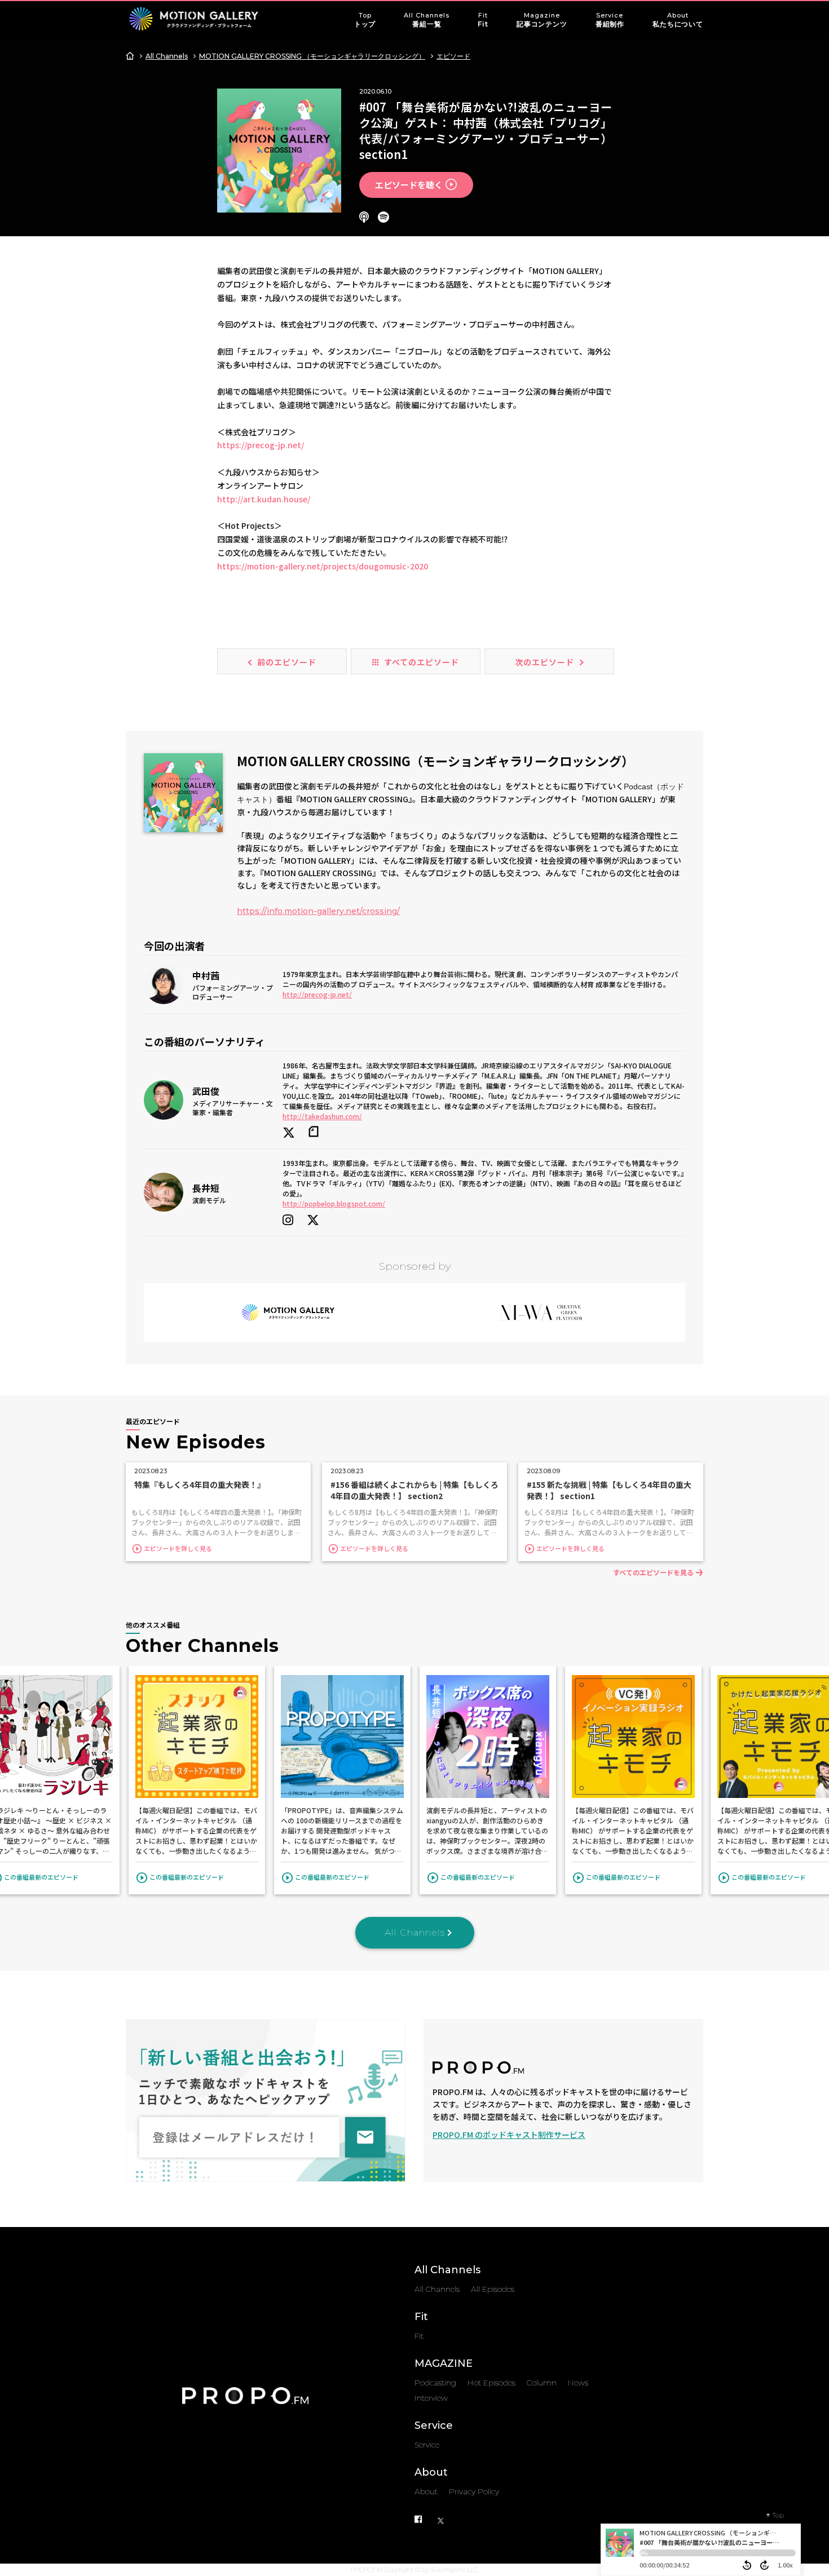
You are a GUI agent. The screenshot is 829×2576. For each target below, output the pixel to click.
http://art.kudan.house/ (264, 499)
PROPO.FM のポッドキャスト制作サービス (509, 2135)
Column (542, 2383)
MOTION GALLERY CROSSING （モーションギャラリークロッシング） (312, 56)
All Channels (427, 20)
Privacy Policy (474, 2491)
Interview (431, 2398)
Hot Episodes (491, 2383)
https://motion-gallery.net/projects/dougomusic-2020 (323, 566)
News (578, 2383)
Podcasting (435, 2383)
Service (610, 20)
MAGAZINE (444, 2363)
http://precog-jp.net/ (317, 994)
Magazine (542, 20)
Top (365, 20)
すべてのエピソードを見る (653, 1572)
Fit (483, 20)
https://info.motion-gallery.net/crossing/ (318, 911)
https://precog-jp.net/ (261, 445)
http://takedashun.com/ (322, 1116)
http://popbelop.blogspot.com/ (334, 1203)
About (678, 20)
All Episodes (493, 2289)
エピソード (453, 56)
